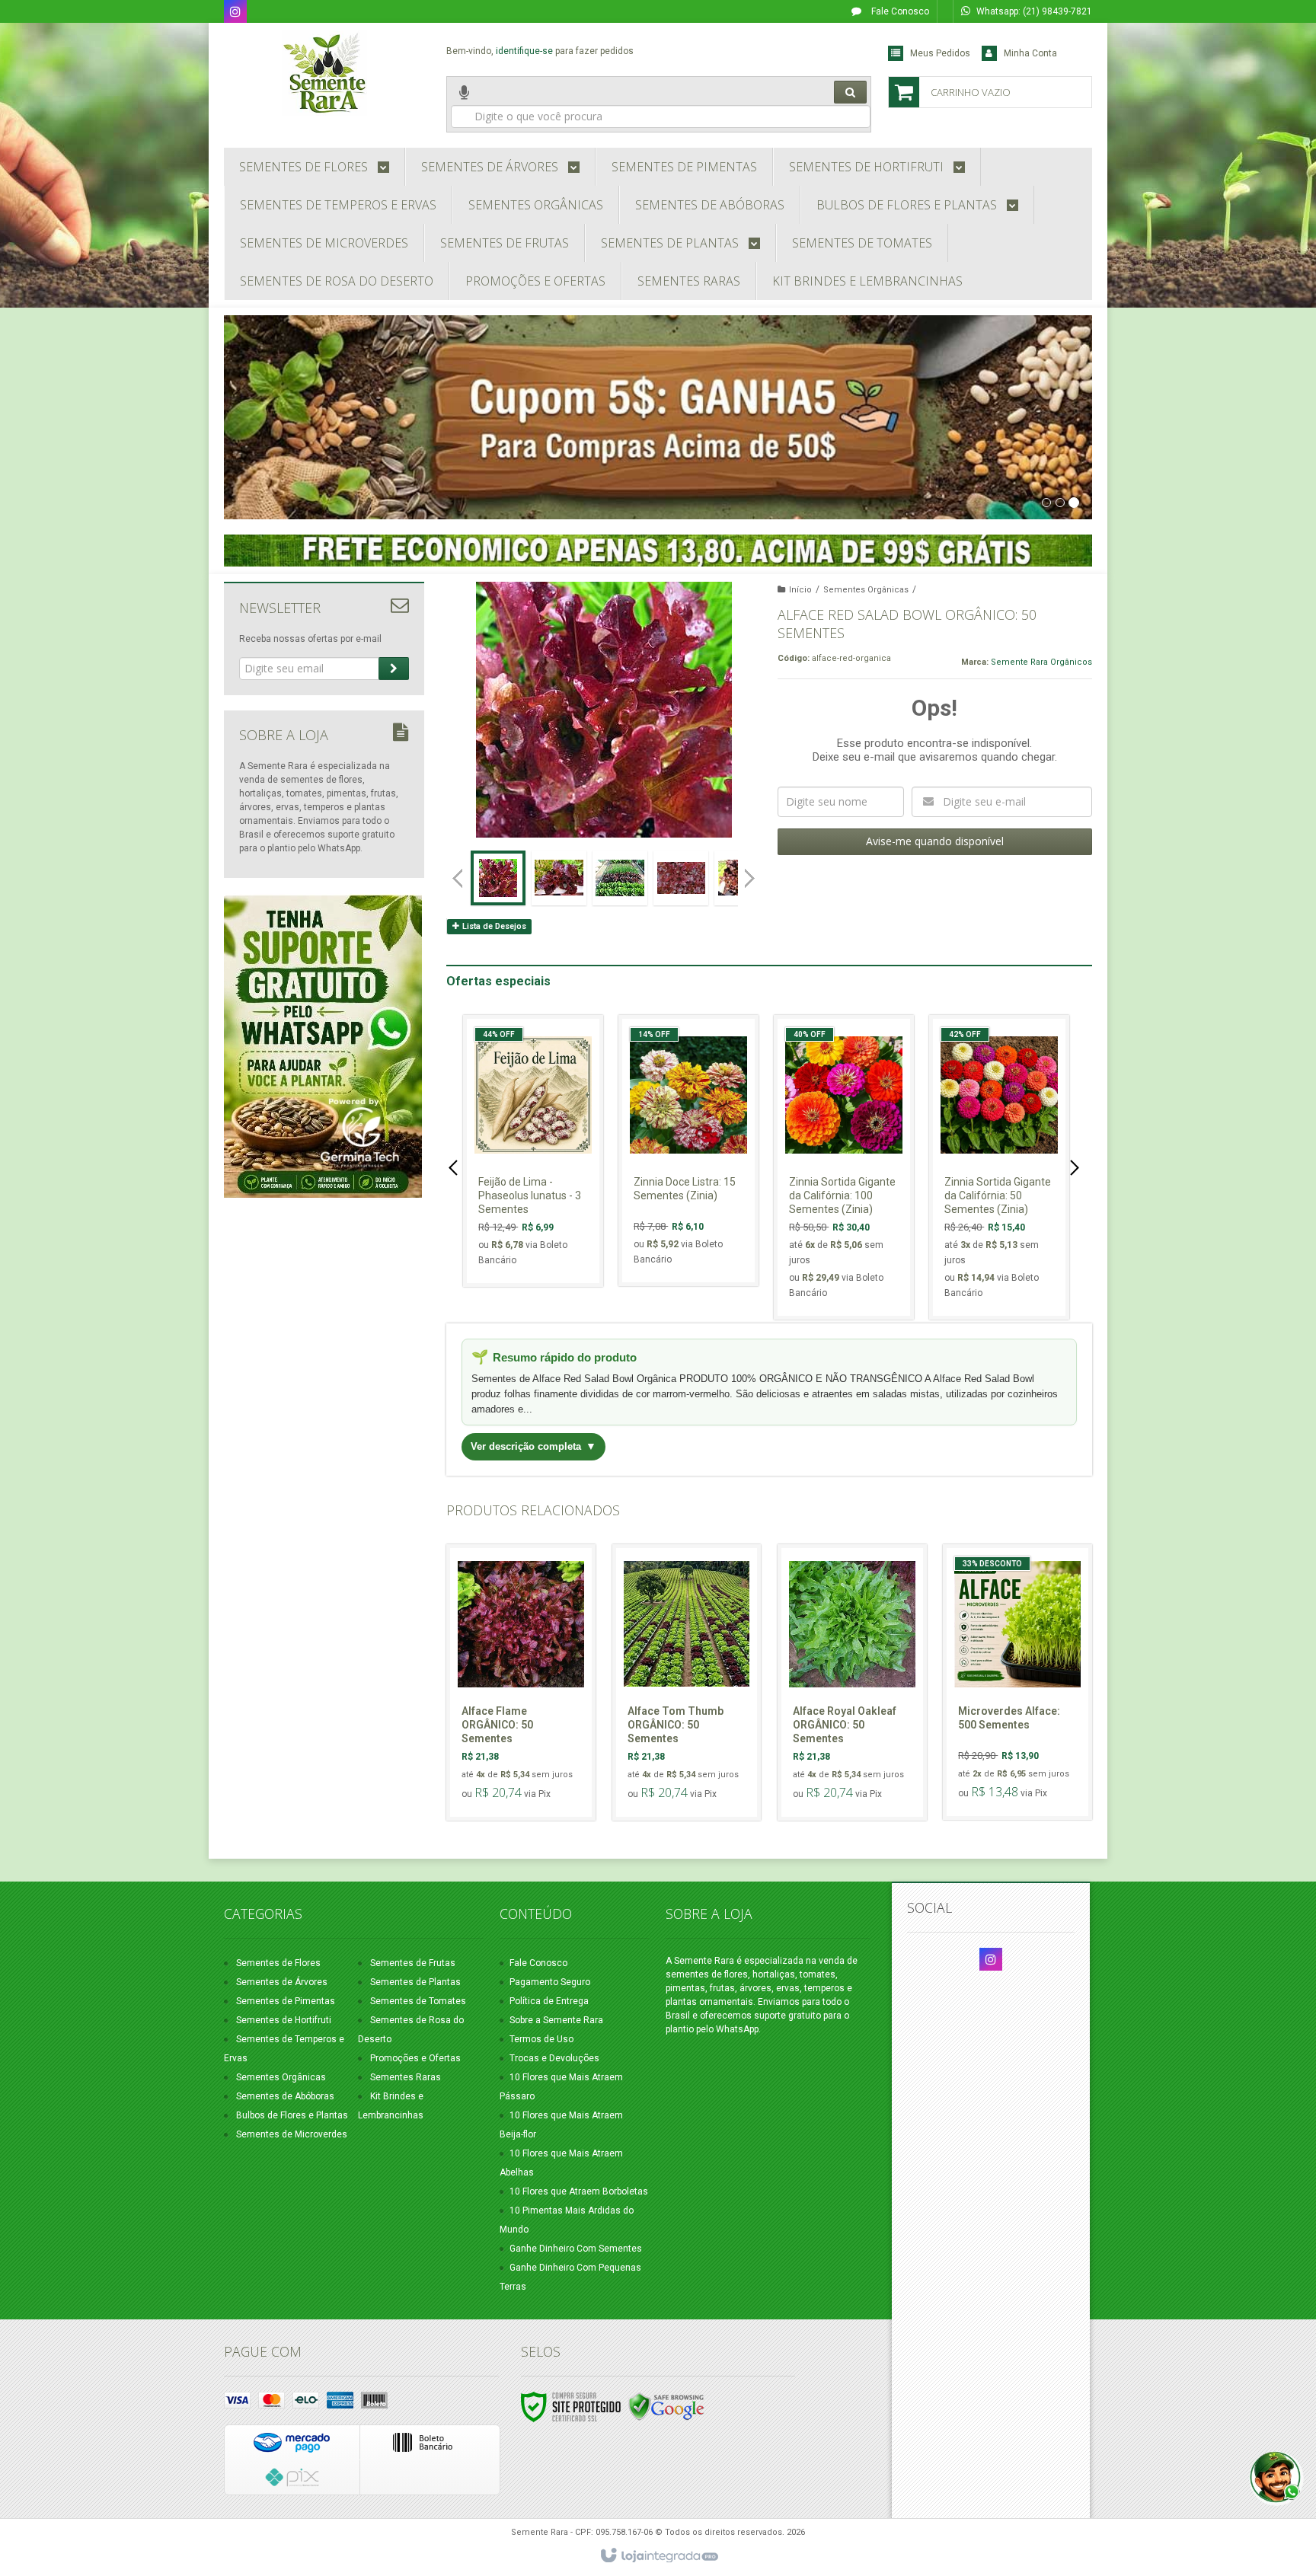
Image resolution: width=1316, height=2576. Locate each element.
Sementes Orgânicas (866, 590)
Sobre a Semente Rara (556, 2020)
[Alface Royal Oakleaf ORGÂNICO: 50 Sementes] (852, 1682)
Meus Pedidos (940, 53)
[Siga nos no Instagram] (235, 13)
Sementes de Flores (278, 1963)
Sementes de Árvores (282, 1982)
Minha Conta (1030, 53)
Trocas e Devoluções (554, 2058)
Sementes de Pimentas (286, 2001)
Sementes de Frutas (413, 1963)
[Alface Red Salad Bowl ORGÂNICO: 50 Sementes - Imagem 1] (498, 878)
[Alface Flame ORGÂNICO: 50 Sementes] (521, 1682)
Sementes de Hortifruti (284, 2020)
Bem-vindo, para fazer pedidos (540, 51)
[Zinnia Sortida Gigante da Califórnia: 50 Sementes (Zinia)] (999, 1167)
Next (751, 872)
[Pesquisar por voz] (464, 104)
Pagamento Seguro (550, 1982)
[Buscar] (850, 92)
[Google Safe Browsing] (666, 2406)
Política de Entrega (549, 2001)
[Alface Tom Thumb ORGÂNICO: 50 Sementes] (687, 1682)
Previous (458, 878)
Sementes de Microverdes (292, 2134)
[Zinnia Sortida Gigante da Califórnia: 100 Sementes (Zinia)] (844, 1167)
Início (800, 590)
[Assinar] (394, 669)
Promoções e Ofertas (415, 2058)
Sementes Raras (406, 2077)
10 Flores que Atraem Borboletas (579, 2191)
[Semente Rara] (324, 73)
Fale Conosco (899, 11)
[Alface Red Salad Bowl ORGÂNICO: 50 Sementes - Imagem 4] (681, 878)
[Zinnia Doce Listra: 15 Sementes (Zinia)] (688, 1151)
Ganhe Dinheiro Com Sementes (576, 2249)
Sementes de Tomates (418, 2001)
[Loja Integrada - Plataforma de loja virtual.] (658, 2556)
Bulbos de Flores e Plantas (292, 2115)
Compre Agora (542, 1210)
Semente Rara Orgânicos (1041, 662)
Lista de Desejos (493, 926)
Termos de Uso (541, 2039)
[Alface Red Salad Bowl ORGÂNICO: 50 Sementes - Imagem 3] (620, 878)
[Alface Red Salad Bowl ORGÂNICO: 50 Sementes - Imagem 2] (559, 878)
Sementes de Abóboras (285, 2096)
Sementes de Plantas (415, 1982)
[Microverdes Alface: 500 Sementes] (1017, 1682)
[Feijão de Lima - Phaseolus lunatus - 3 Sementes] (533, 1151)
